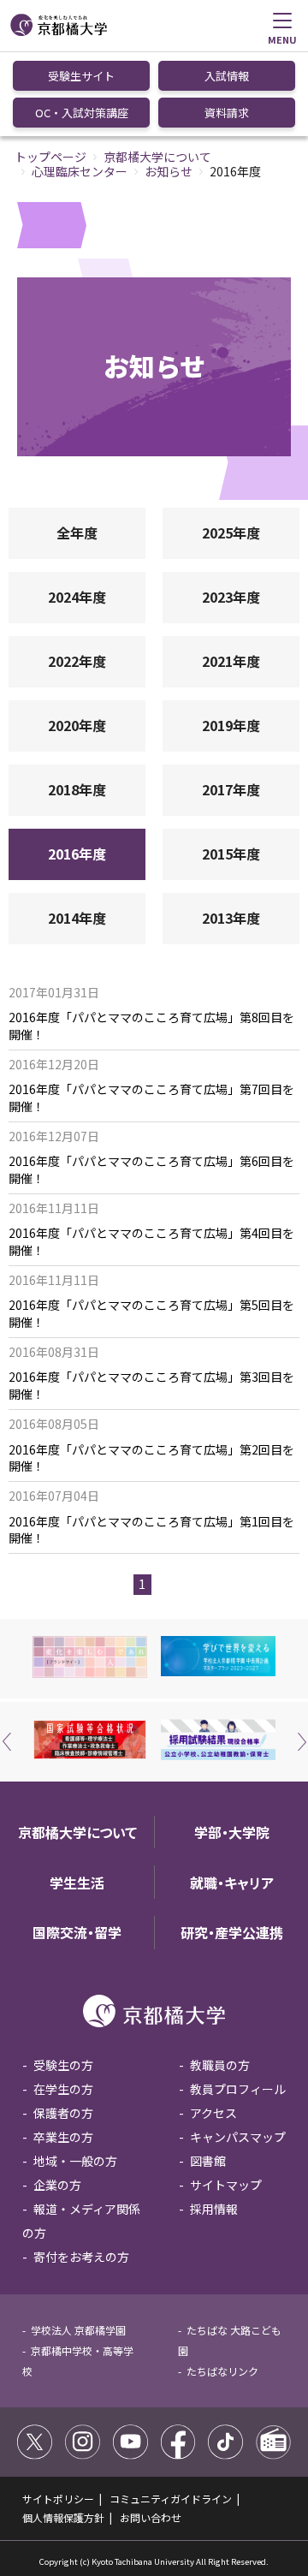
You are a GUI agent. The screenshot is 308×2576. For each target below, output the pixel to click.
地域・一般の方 (75, 2161)
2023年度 (231, 597)
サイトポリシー (58, 2499)
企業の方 (57, 2185)
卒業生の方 (63, 2137)
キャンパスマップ (238, 2137)
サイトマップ (226, 2185)
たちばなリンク (222, 2371)
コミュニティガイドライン (171, 2499)
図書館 (208, 2161)
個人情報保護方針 (63, 2517)
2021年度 (231, 661)
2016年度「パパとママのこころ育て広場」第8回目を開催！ (151, 1026)
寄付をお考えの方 (81, 2257)
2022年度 (77, 661)
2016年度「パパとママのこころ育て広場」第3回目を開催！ (151, 1386)
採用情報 (214, 2209)
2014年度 (77, 918)
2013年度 (231, 918)
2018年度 (77, 789)
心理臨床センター (80, 171)
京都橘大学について (157, 157)
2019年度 (231, 725)
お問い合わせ (151, 2517)
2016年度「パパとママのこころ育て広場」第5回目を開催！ (151, 1314)
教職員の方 (220, 2065)
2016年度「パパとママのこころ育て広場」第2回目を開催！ (151, 1458)
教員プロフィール (238, 2089)
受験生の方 (63, 2065)
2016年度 (77, 854)
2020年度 (77, 725)
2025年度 (231, 532)
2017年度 (231, 789)
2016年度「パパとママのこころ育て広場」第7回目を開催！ (151, 1098)
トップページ (50, 157)
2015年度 (231, 854)
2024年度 (77, 597)
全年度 (77, 532)
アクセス (213, 2113)
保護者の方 (63, 2113)
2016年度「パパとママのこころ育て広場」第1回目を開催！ (151, 1530)
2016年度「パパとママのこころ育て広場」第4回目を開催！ (151, 1242)
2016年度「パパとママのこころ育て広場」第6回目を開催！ (151, 1170)
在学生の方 (63, 2089)
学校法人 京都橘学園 (78, 2330)
